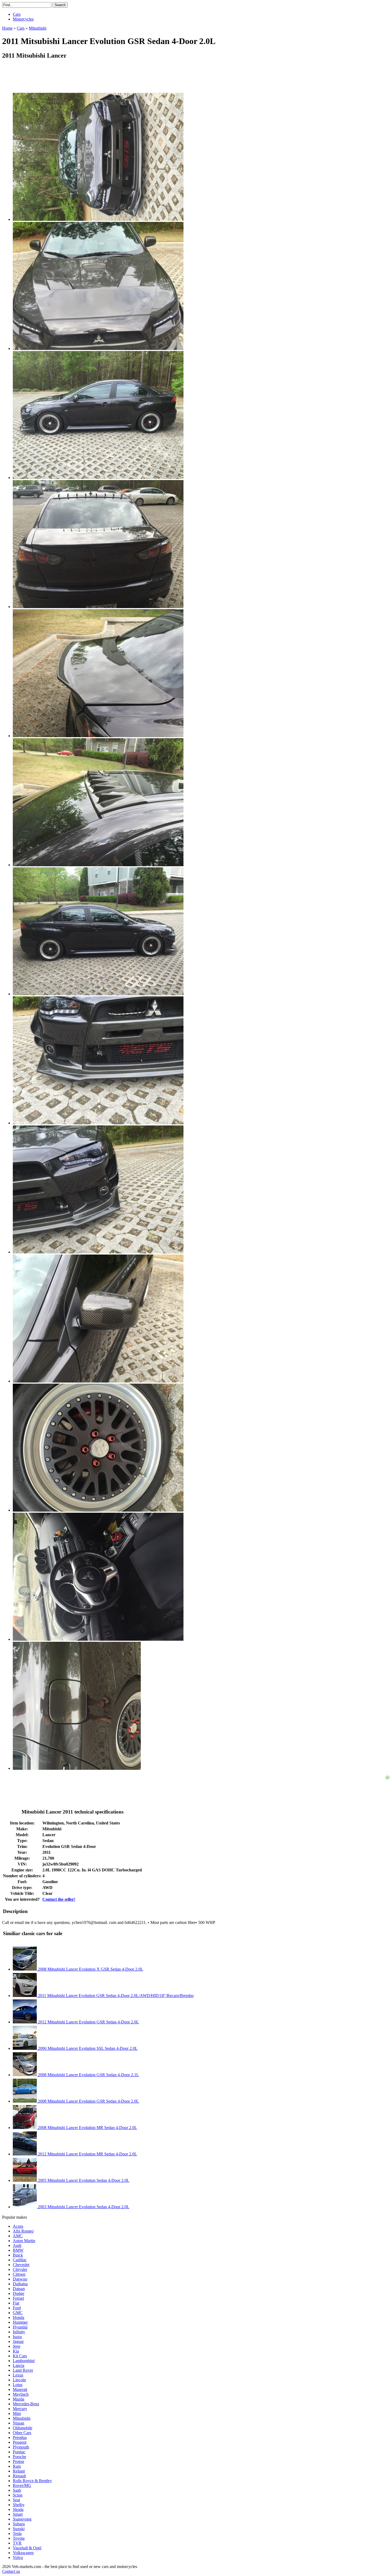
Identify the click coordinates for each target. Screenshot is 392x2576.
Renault (19, 2476)
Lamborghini (24, 2361)
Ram (17, 2466)
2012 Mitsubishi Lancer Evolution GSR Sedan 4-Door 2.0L (88, 2022)
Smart (18, 2514)
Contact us (11, 2571)
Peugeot (20, 2442)
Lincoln (19, 2380)
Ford (17, 2308)
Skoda (18, 2509)
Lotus (18, 2385)
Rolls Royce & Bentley (32, 2481)
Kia (16, 2351)
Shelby (19, 2505)
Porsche (19, 2457)
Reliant (19, 2471)
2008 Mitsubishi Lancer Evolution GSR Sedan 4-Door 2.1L (88, 2075)
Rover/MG (22, 2485)
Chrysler (20, 2269)
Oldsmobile (23, 2428)
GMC (18, 2313)
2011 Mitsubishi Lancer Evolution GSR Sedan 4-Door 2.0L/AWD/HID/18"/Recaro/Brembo (115, 1996)
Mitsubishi (22, 2418)
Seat (16, 2500)
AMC (18, 2236)
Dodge (19, 2293)
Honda (19, 2317)
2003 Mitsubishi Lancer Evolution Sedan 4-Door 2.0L (83, 2207)
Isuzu (17, 2337)
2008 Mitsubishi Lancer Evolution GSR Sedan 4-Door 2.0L (88, 2101)
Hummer (20, 2322)
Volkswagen (23, 2553)
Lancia (19, 2365)
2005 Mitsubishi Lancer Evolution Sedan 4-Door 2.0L (83, 2180)
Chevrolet (21, 2265)
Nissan (19, 2423)
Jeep (17, 2346)
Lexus (18, 2375)
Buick (18, 2255)
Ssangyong (22, 2519)
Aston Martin (24, 2241)
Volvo (18, 2557)
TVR (17, 2543)
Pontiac (19, 2452)
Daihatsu (20, 2284)
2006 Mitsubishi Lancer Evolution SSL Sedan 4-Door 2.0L (87, 2048)
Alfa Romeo (23, 2231)
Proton (18, 2461)
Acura (18, 2226)
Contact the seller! (59, 1899)
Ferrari (18, 2298)
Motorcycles (23, 19)
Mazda (19, 2399)
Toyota (19, 2538)
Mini (17, 2413)
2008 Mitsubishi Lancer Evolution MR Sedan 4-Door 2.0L (87, 2128)
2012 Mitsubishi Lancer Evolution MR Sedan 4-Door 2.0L (87, 2154)
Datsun (19, 2289)
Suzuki (19, 2529)
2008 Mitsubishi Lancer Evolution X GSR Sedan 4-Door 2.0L (90, 1969)
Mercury (20, 2409)
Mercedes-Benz (26, 2404)
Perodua (20, 2437)
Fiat (16, 2303)
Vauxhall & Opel (27, 2548)
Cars (17, 14)
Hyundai (20, 2327)
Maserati (20, 2389)
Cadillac (20, 2260)
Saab (17, 2490)
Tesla (17, 2533)
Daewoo (20, 2279)
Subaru (19, 2524)
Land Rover (23, 2370)
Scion (18, 2495)
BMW (18, 2250)
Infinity (19, 2332)
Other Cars (22, 2433)
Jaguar (18, 2341)
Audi (17, 2245)
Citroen (19, 2274)
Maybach (21, 2394)
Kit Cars (20, 2356)
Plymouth (21, 2447)
